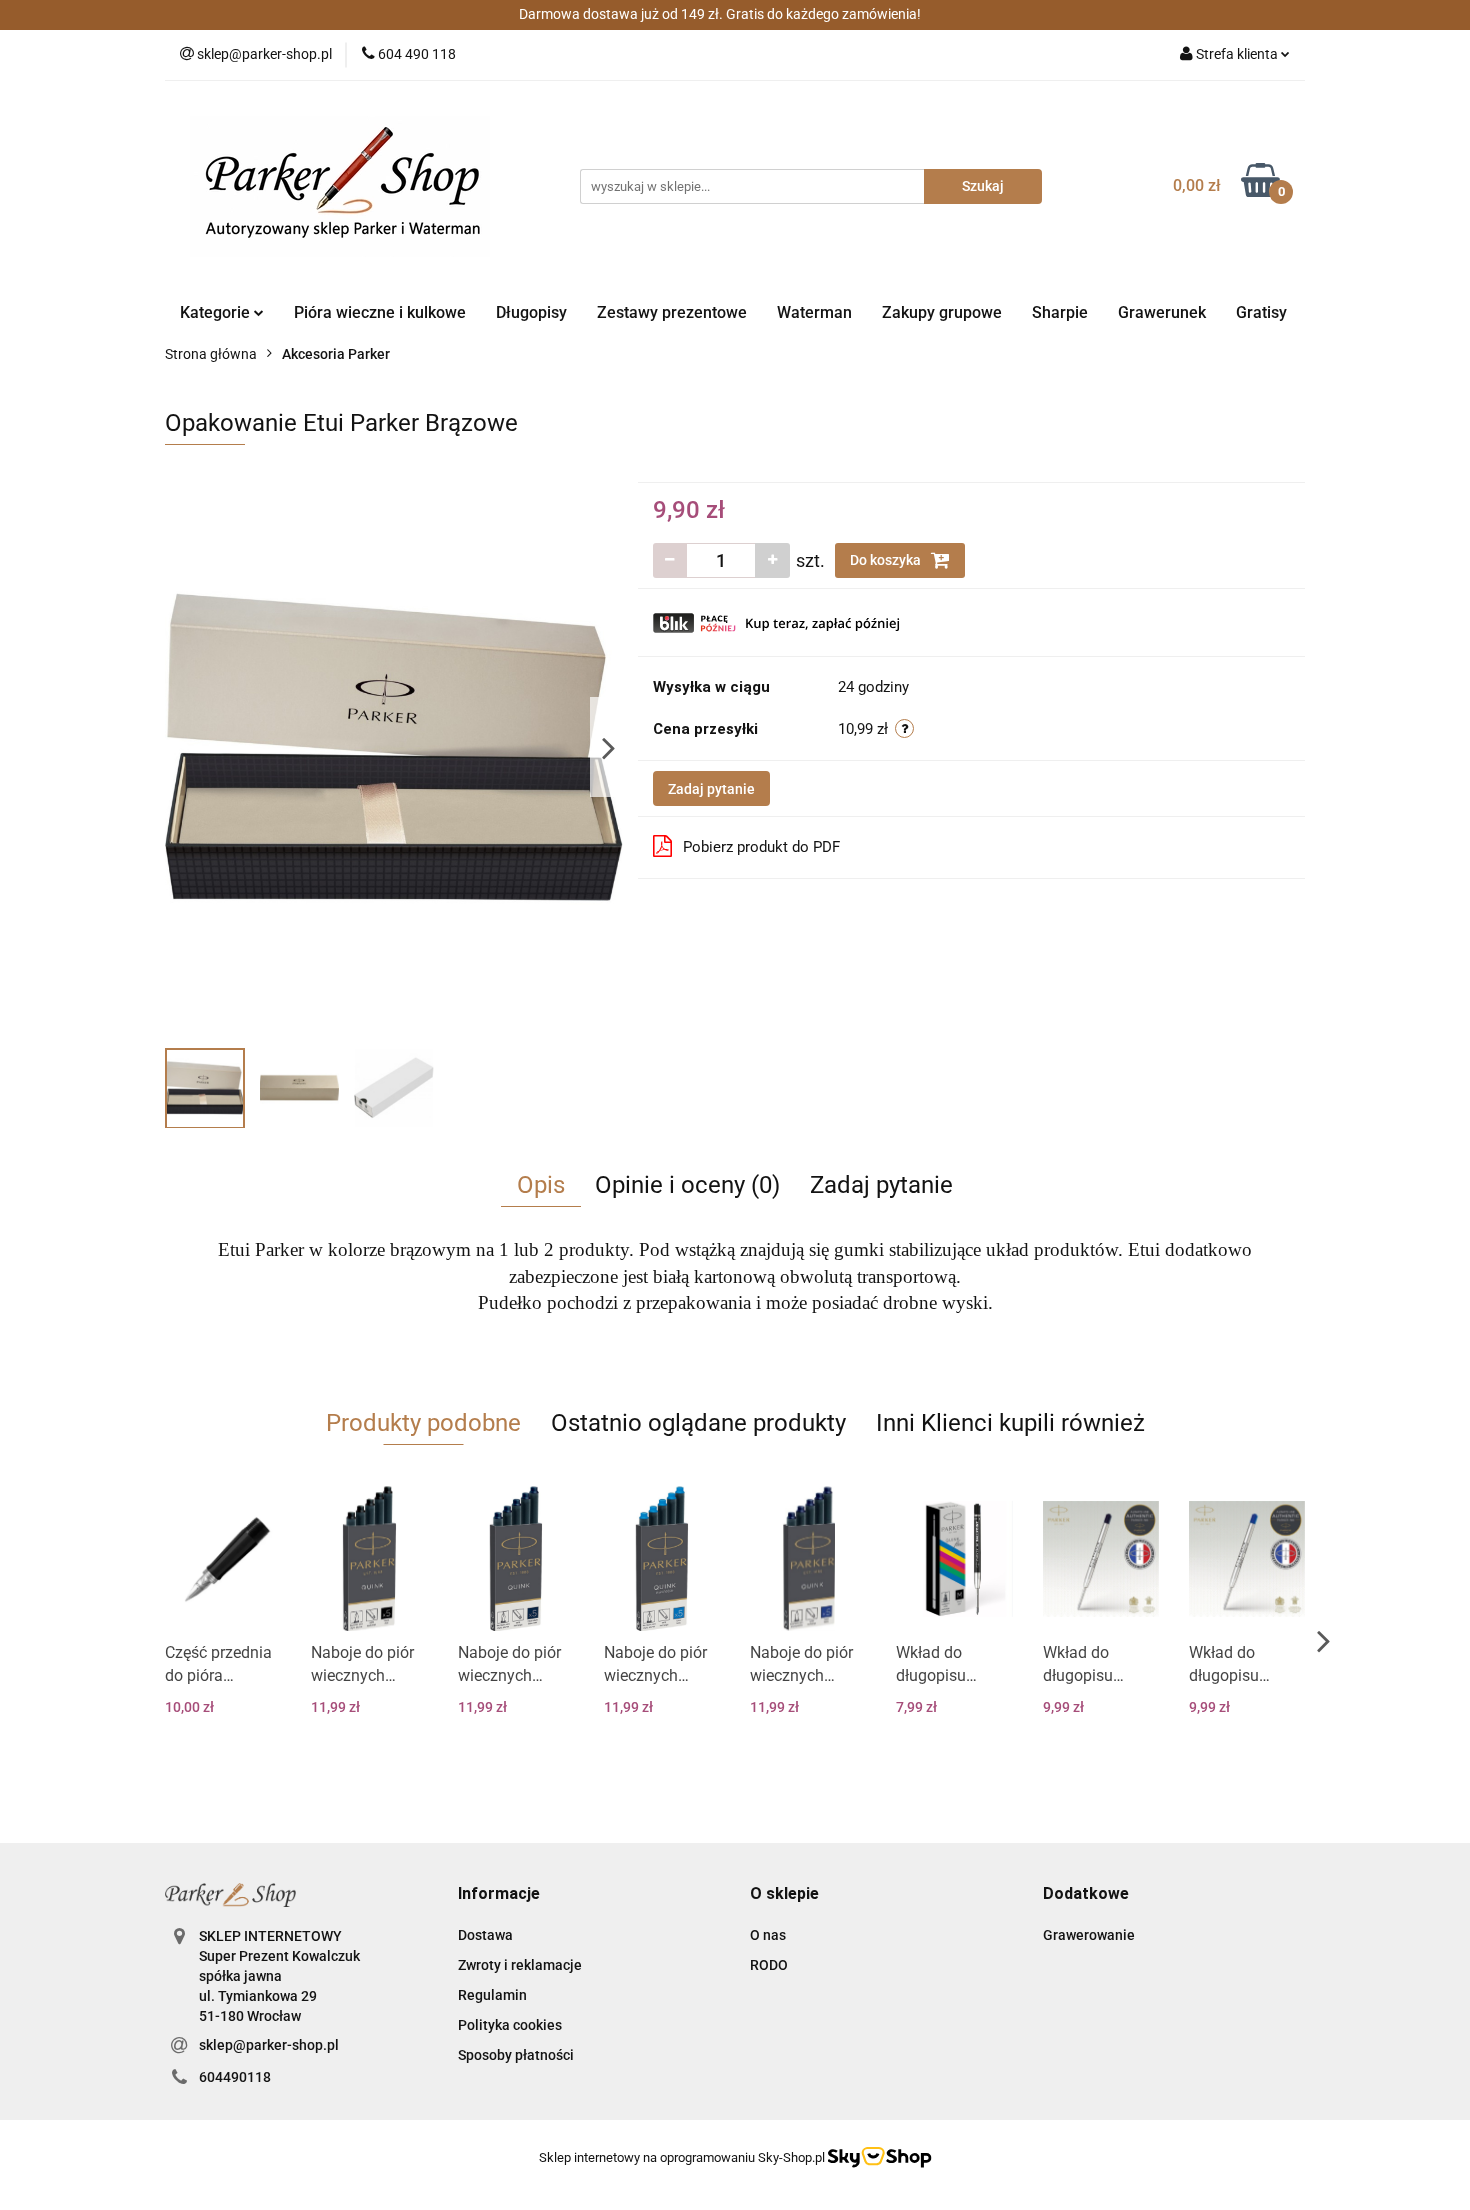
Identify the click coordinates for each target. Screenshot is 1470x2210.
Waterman (814, 312)
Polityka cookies (510, 2025)
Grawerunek (1162, 312)
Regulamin (492, 1995)
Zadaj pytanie (711, 789)
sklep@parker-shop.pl (269, 2045)
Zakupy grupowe (942, 312)
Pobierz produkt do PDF (761, 847)
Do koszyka (887, 560)
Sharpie (1060, 312)
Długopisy (531, 312)
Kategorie (217, 312)
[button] (499, 1894)
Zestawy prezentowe (672, 312)
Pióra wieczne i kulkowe (380, 312)
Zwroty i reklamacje (520, 1965)
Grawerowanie (1089, 1935)
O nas (768, 1935)
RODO (769, 1965)
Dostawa (485, 1935)
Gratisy (1261, 312)
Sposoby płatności (516, 2055)
